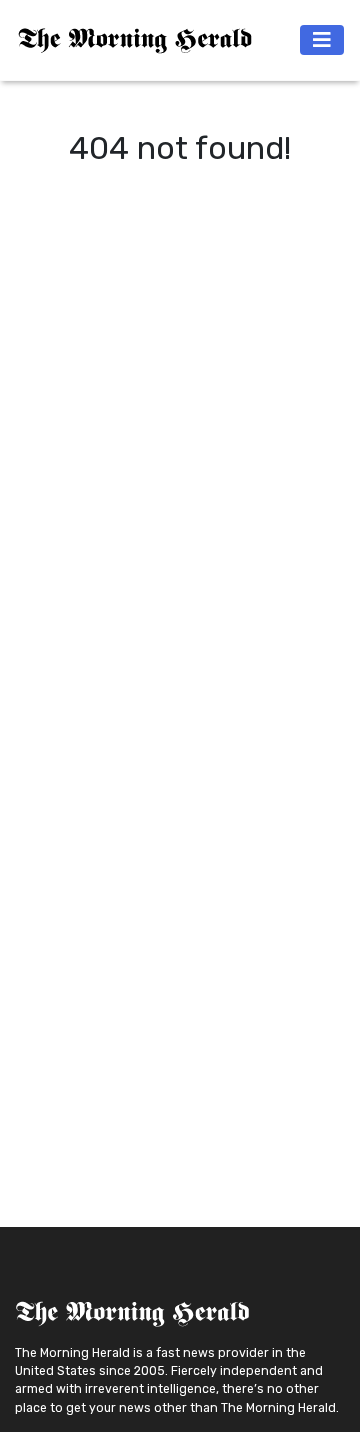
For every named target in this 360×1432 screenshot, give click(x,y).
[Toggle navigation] (322, 40)
